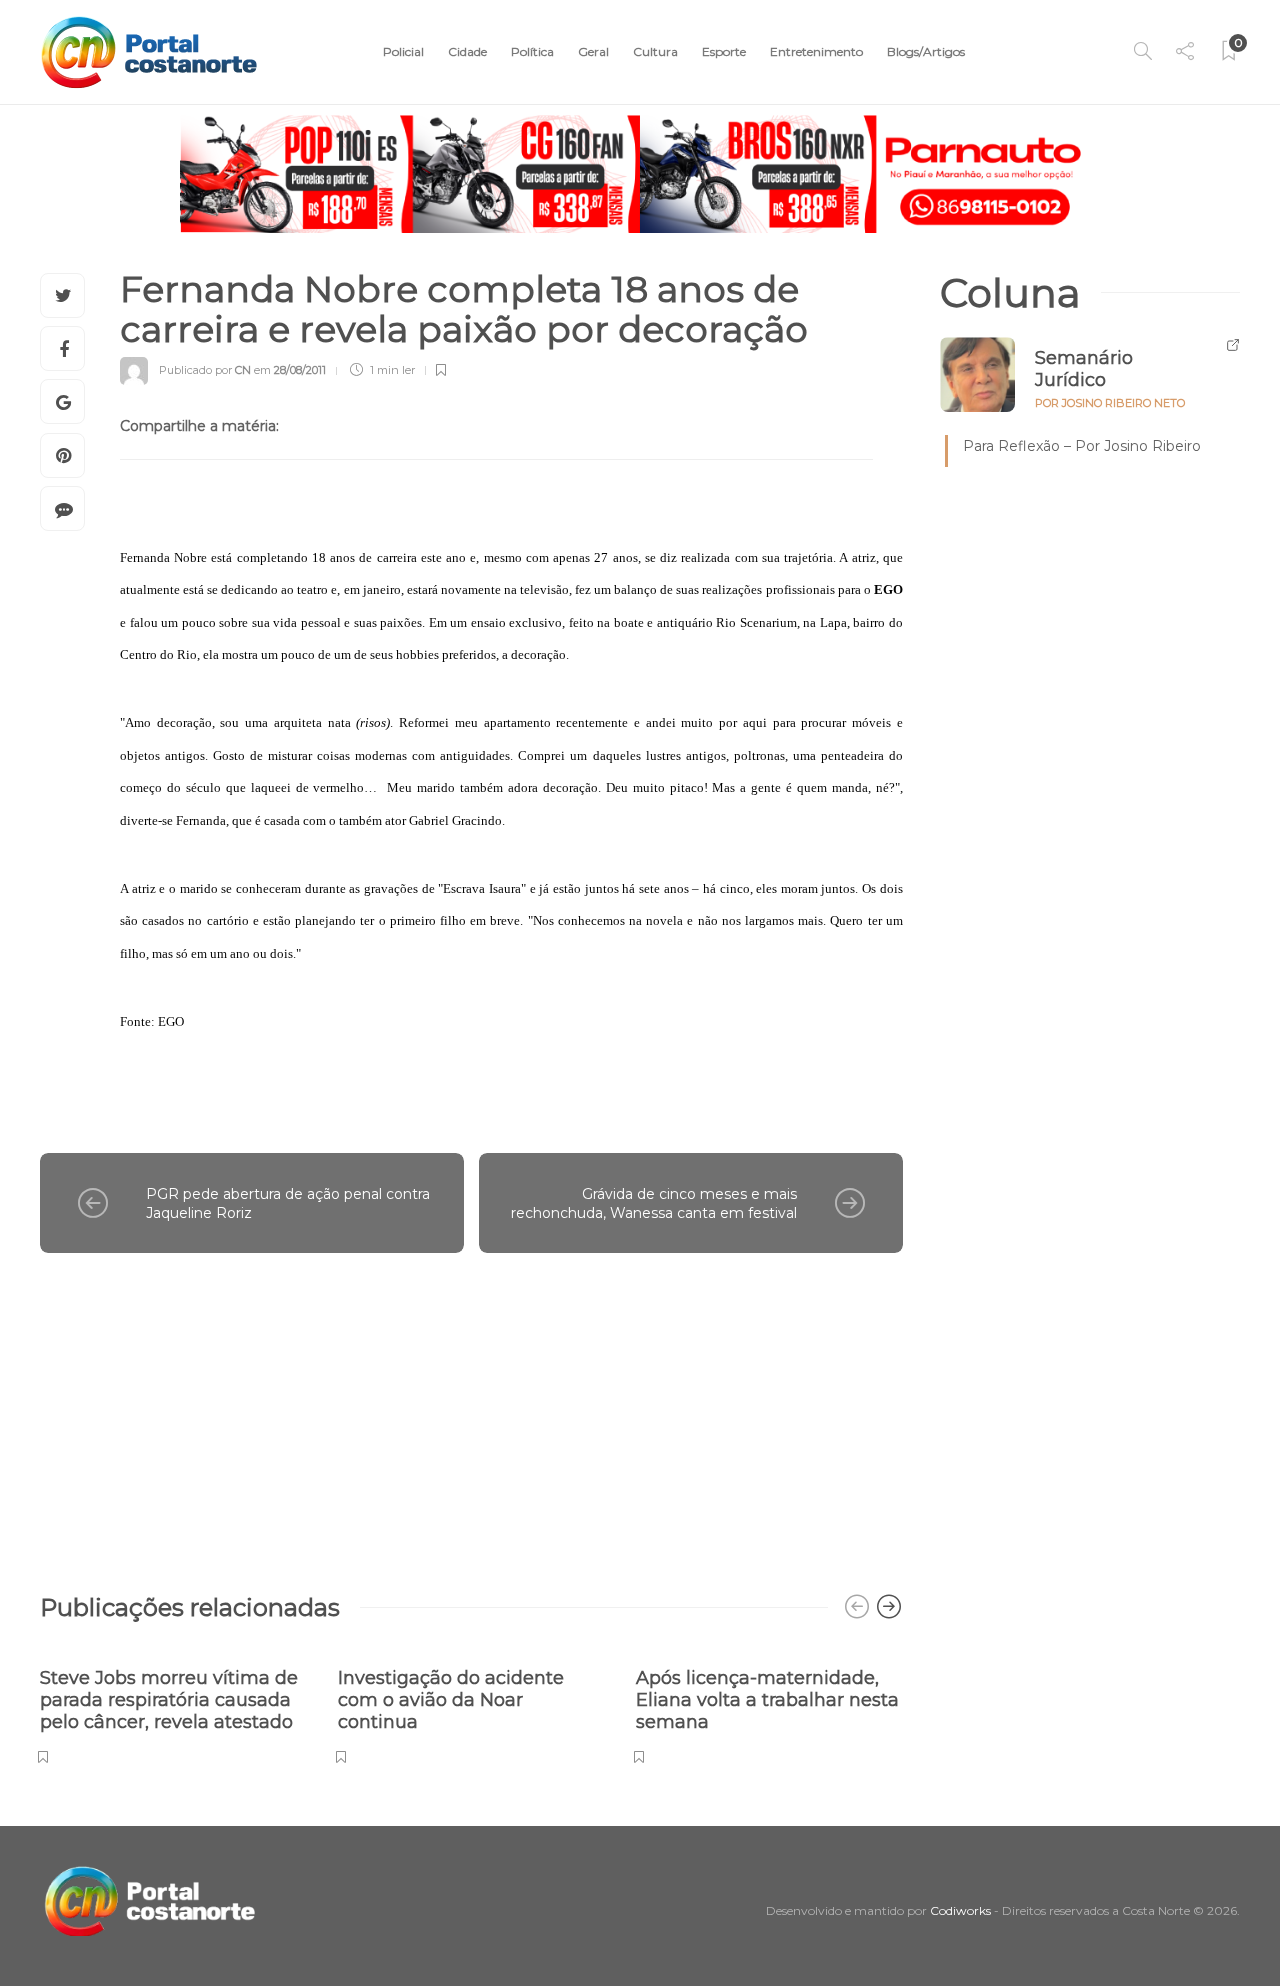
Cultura (655, 51)
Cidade (467, 51)
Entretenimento (816, 51)
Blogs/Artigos (926, 51)
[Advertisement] (471, 1413)
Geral (593, 51)
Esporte (724, 51)
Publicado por (205, 370)
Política (532, 51)
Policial (403, 51)
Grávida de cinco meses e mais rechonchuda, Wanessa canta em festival (654, 1203)
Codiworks (960, 1910)
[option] (174, 1705)
